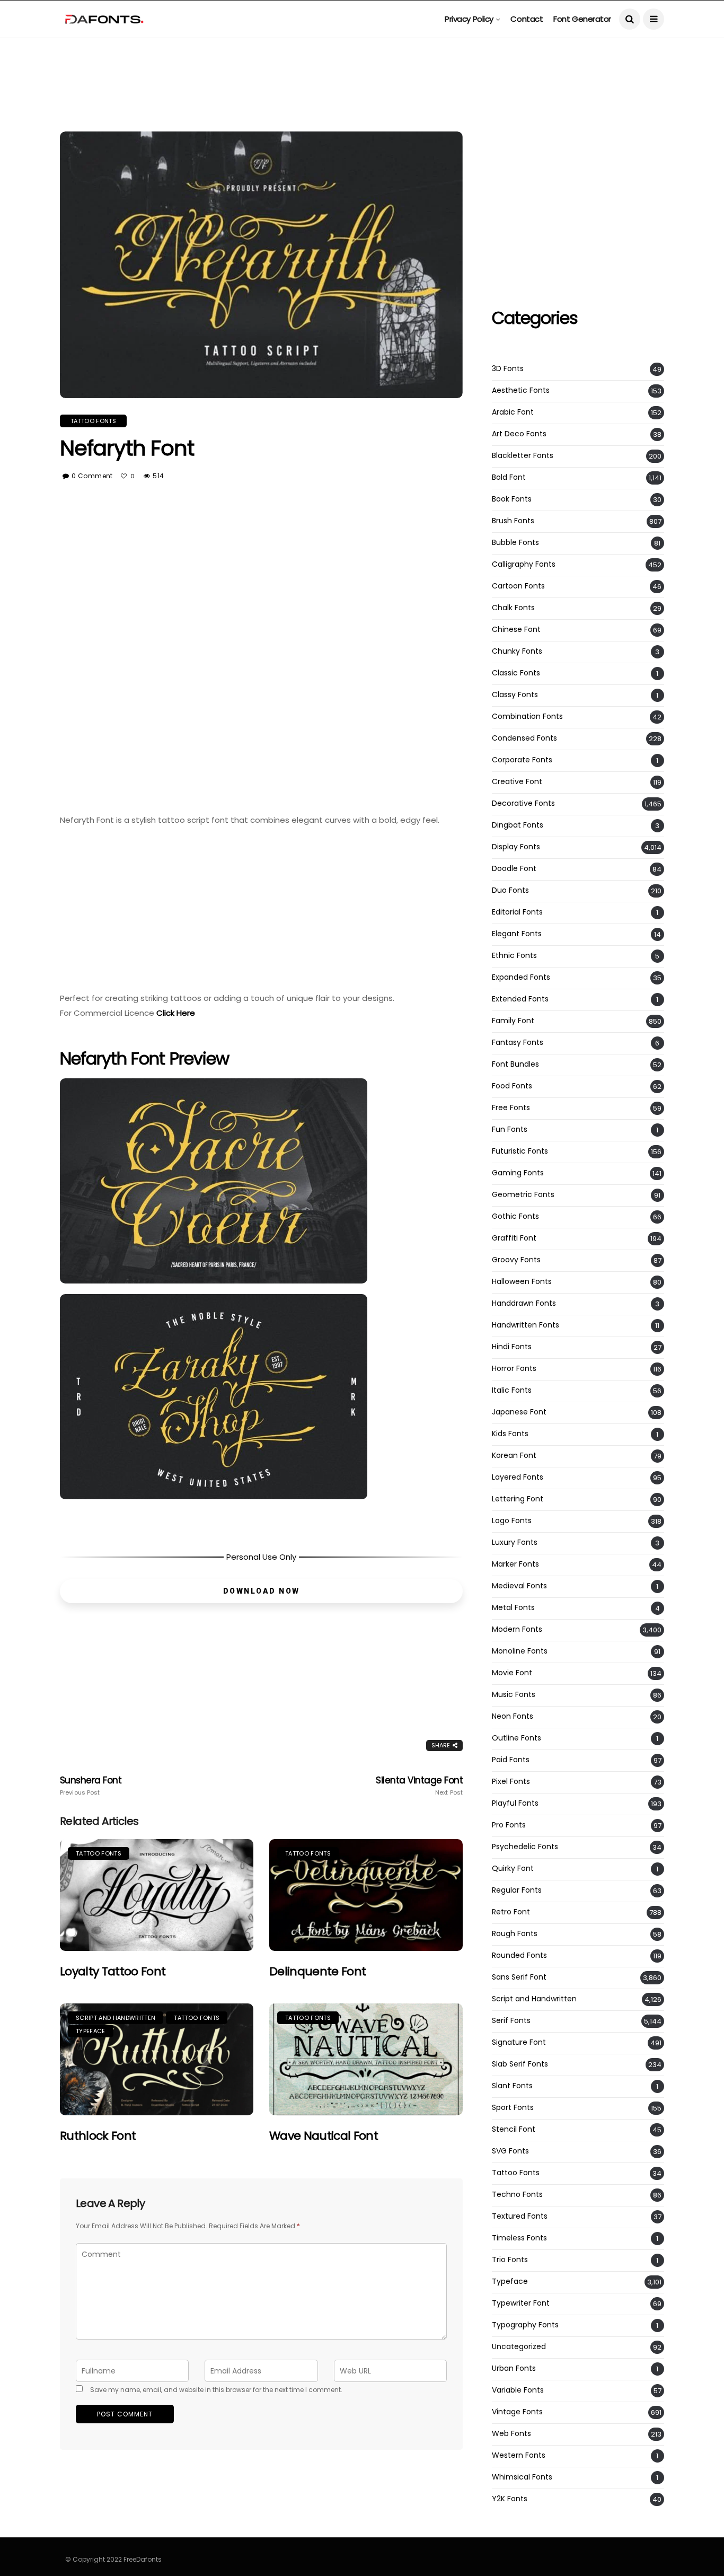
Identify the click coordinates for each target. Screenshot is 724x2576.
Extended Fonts (520, 999)
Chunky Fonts (517, 651)
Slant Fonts (512, 2086)
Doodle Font (514, 869)
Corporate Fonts (522, 760)
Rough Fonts (515, 1934)
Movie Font (512, 1673)
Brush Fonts (513, 521)
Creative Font (517, 782)
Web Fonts (511, 2434)
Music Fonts (514, 1695)
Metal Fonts (513, 1608)
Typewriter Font (521, 2303)
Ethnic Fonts (514, 956)
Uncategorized (519, 2347)
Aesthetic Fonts (521, 390)
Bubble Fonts (515, 543)
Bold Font (509, 477)
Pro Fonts (509, 1825)
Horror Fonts (514, 1369)
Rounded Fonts (519, 1955)
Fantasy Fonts (518, 1043)
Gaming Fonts (518, 1173)
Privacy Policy (469, 19)
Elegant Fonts (517, 934)
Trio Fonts (510, 2260)
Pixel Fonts (511, 1782)
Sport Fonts (513, 2108)
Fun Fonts (510, 1129)
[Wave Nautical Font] (366, 2059)
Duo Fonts (510, 890)
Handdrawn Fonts (524, 1303)
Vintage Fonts (517, 2412)
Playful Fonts (515, 1803)
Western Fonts (519, 2455)
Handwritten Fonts (526, 1325)
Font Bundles (515, 1064)
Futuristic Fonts (520, 1151)
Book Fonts (512, 499)
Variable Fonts (518, 2390)
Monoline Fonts (520, 1651)
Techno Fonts (517, 2195)
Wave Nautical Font (324, 2136)
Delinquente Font (317, 1971)
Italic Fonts (512, 1390)
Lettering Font (518, 1499)
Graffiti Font (514, 1238)
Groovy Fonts (516, 1260)
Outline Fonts (516, 1738)
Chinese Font (516, 630)
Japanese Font (519, 1412)
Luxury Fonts (515, 1542)
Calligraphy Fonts (524, 564)
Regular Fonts (517, 1890)
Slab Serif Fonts (520, 2064)
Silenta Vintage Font (419, 1786)
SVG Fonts (510, 2151)
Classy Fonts (515, 695)
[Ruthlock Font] (157, 2059)
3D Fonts (508, 369)
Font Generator (582, 19)
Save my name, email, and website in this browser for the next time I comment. (216, 2390)
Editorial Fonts (517, 912)
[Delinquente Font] (366, 1895)
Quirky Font (513, 1869)
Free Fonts (511, 1108)
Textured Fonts (520, 2216)
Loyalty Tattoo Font (113, 1971)
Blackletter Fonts (523, 456)
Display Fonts (516, 847)
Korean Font (514, 1456)
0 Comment (92, 476)
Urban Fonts (514, 2368)
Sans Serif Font (519, 1977)
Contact (527, 19)
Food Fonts (512, 1086)
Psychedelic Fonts (525, 1847)
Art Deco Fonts (519, 434)
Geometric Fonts (523, 1195)
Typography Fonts (525, 2325)
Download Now (262, 1591)
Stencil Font (514, 2129)
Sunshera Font (91, 1786)
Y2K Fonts (510, 2499)
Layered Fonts (518, 1477)
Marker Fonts (515, 1564)
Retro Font (511, 1912)
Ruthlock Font (98, 2136)
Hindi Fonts (512, 1347)
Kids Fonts (510, 1434)
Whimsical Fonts (522, 2477)
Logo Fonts (512, 1521)
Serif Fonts (511, 2021)
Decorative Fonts (523, 803)
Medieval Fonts (519, 1586)
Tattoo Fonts (93, 421)
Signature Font (519, 2042)
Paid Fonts (511, 1760)
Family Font (513, 1021)
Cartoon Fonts (518, 586)
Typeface (91, 2031)
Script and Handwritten (116, 2018)
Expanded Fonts (521, 977)
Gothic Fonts (515, 1216)
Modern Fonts (517, 1629)
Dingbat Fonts (518, 825)
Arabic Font (513, 412)
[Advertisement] (362, 61)
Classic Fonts (516, 673)
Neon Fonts (513, 1716)
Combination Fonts (527, 716)
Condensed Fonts (524, 738)
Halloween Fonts (522, 1282)
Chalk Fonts (513, 608)
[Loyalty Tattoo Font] (157, 1895)
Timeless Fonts (519, 2238)
